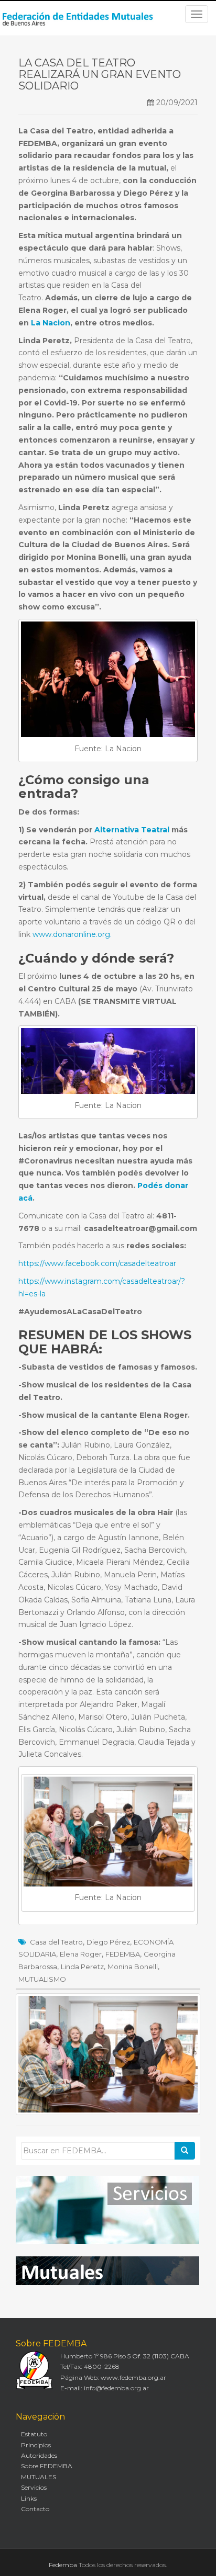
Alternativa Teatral (132, 830)
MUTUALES (39, 2477)
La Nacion (50, 323)
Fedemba (63, 2565)
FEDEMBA (123, 1954)
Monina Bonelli (133, 1967)
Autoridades (39, 2455)
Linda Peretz (82, 1967)
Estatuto (34, 2434)
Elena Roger (81, 1954)
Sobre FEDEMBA (47, 2466)
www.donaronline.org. (72, 934)
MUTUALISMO (42, 1979)
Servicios (34, 2487)
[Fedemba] (79, 18)
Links (29, 2498)
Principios (36, 2445)
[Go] (185, 2151)
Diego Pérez (108, 1942)
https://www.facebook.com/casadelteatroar (97, 1263)
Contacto (35, 2509)
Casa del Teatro (56, 1942)
